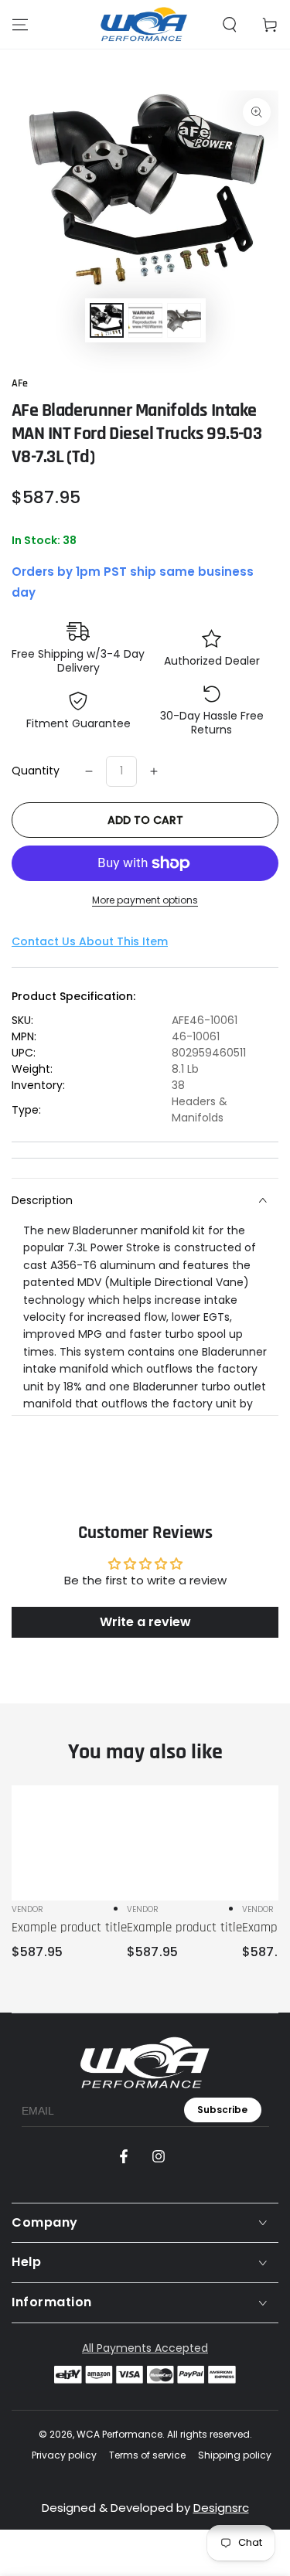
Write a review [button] (145, 1622)
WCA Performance (119, 2434)
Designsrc (221, 2508)
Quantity (36, 771)
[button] (230, 25)
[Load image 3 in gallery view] (184, 320)
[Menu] (20, 25)
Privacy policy (64, 2455)
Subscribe (222, 2110)
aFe (20, 383)
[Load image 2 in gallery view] (145, 320)
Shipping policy (235, 2455)
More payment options (145, 900)
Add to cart (145, 820)
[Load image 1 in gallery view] (107, 320)
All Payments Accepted (145, 2348)
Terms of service (147, 2455)
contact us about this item (90, 941)
